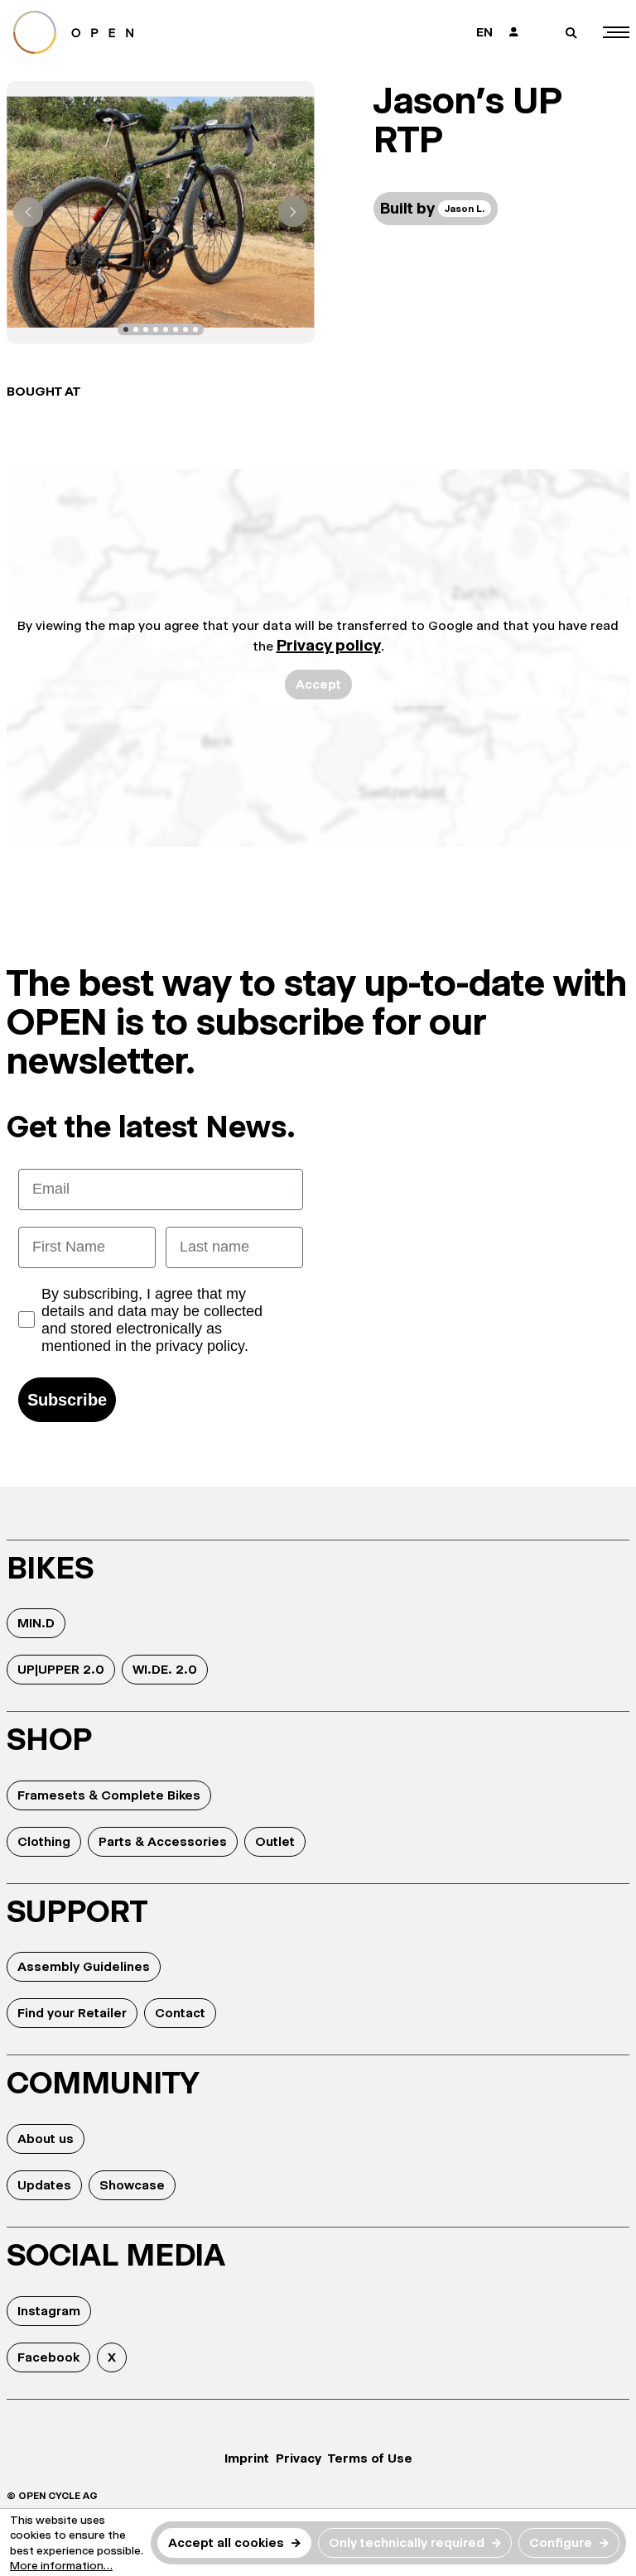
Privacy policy (329, 645)
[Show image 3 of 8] (146, 329)
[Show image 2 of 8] (136, 329)
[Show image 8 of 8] (195, 329)
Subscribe (67, 1400)
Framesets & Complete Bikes (109, 1795)
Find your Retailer (72, 2013)
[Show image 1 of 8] (126, 329)
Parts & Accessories (163, 1841)
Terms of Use (370, 2458)
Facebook (48, 2357)
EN (484, 32)
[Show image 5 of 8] (166, 329)
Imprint (247, 2458)
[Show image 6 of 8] (176, 329)
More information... (61, 2565)
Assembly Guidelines (84, 1966)
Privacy (299, 2458)
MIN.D (36, 1623)
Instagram (49, 2311)
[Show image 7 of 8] (185, 329)
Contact (180, 2013)
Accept (318, 684)
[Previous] (28, 212)
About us (46, 2139)
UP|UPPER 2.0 (61, 1669)
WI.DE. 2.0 (165, 1669)
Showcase (132, 2185)
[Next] (293, 212)
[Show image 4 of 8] (156, 329)
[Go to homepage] (156, 32)
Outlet (275, 1841)
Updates (44, 2185)
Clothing (44, 1841)
